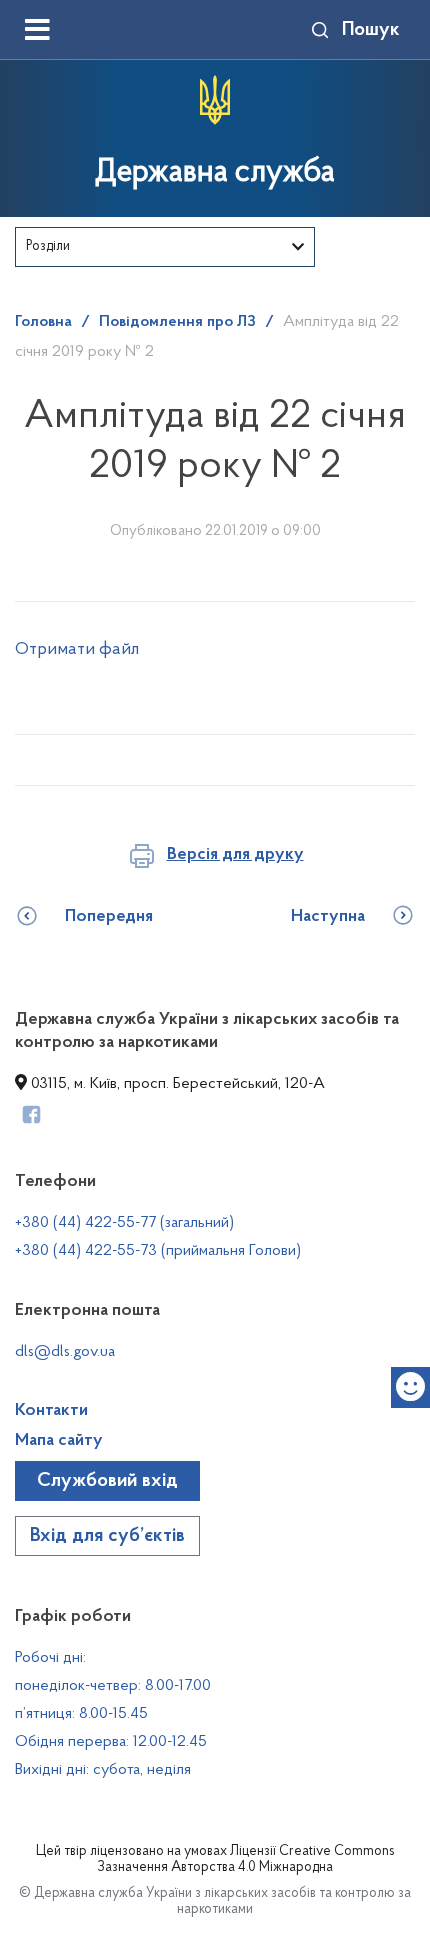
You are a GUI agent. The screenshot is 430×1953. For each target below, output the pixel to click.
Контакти (51, 1411)
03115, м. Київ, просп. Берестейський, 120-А (176, 1084)
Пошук (371, 30)
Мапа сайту (59, 1441)
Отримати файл (77, 650)
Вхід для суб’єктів (107, 1536)
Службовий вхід (107, 1481)
